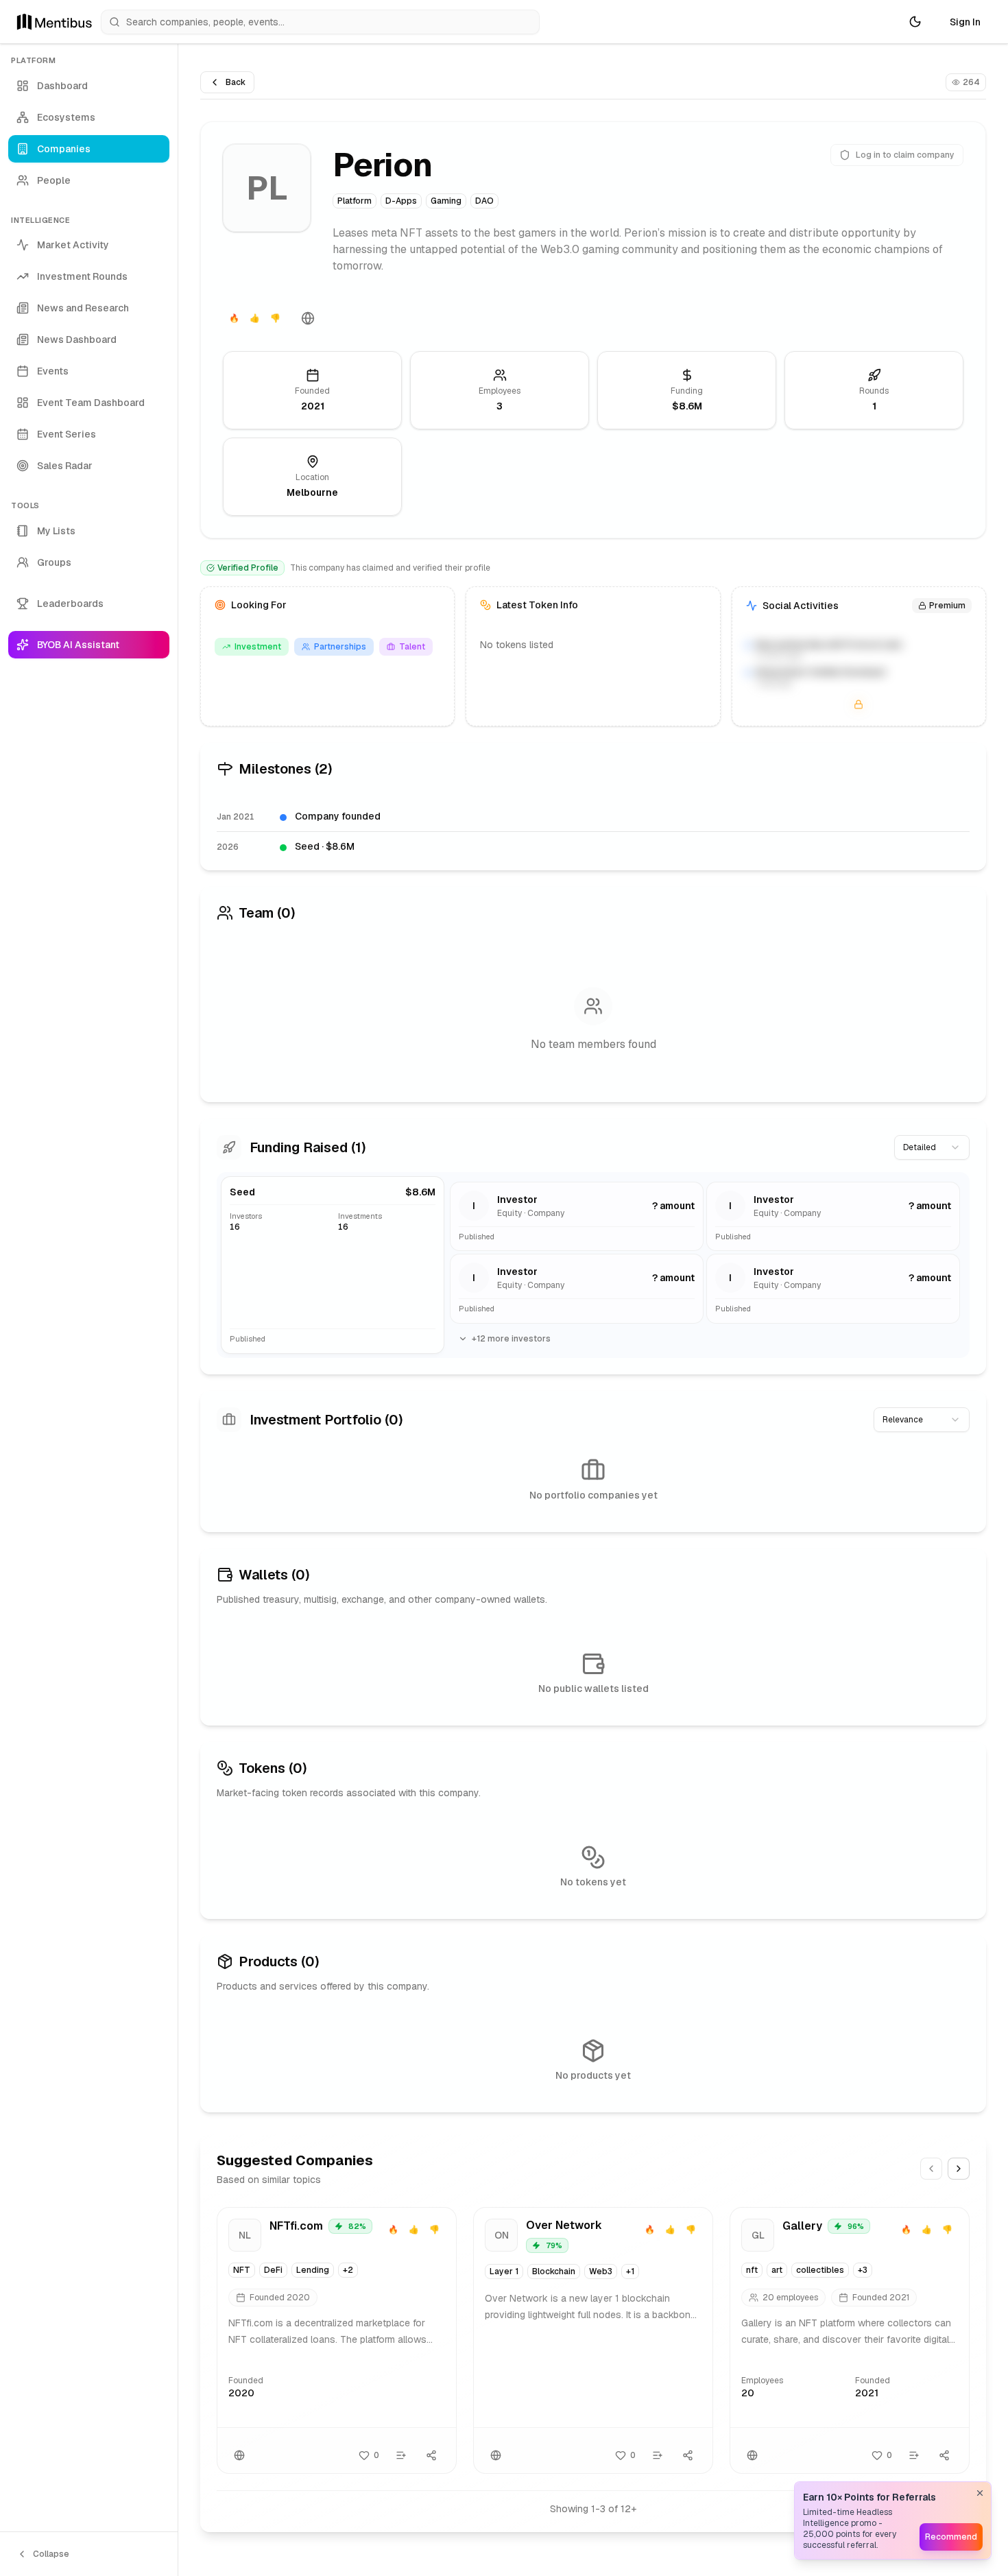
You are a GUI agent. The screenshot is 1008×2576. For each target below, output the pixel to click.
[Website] (308, 318)
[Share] (431, 2455)
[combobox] (932, 1147)
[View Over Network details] (593, 2340)
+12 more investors (511, 1339)
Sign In (965, 22)
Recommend (951, 2537)
